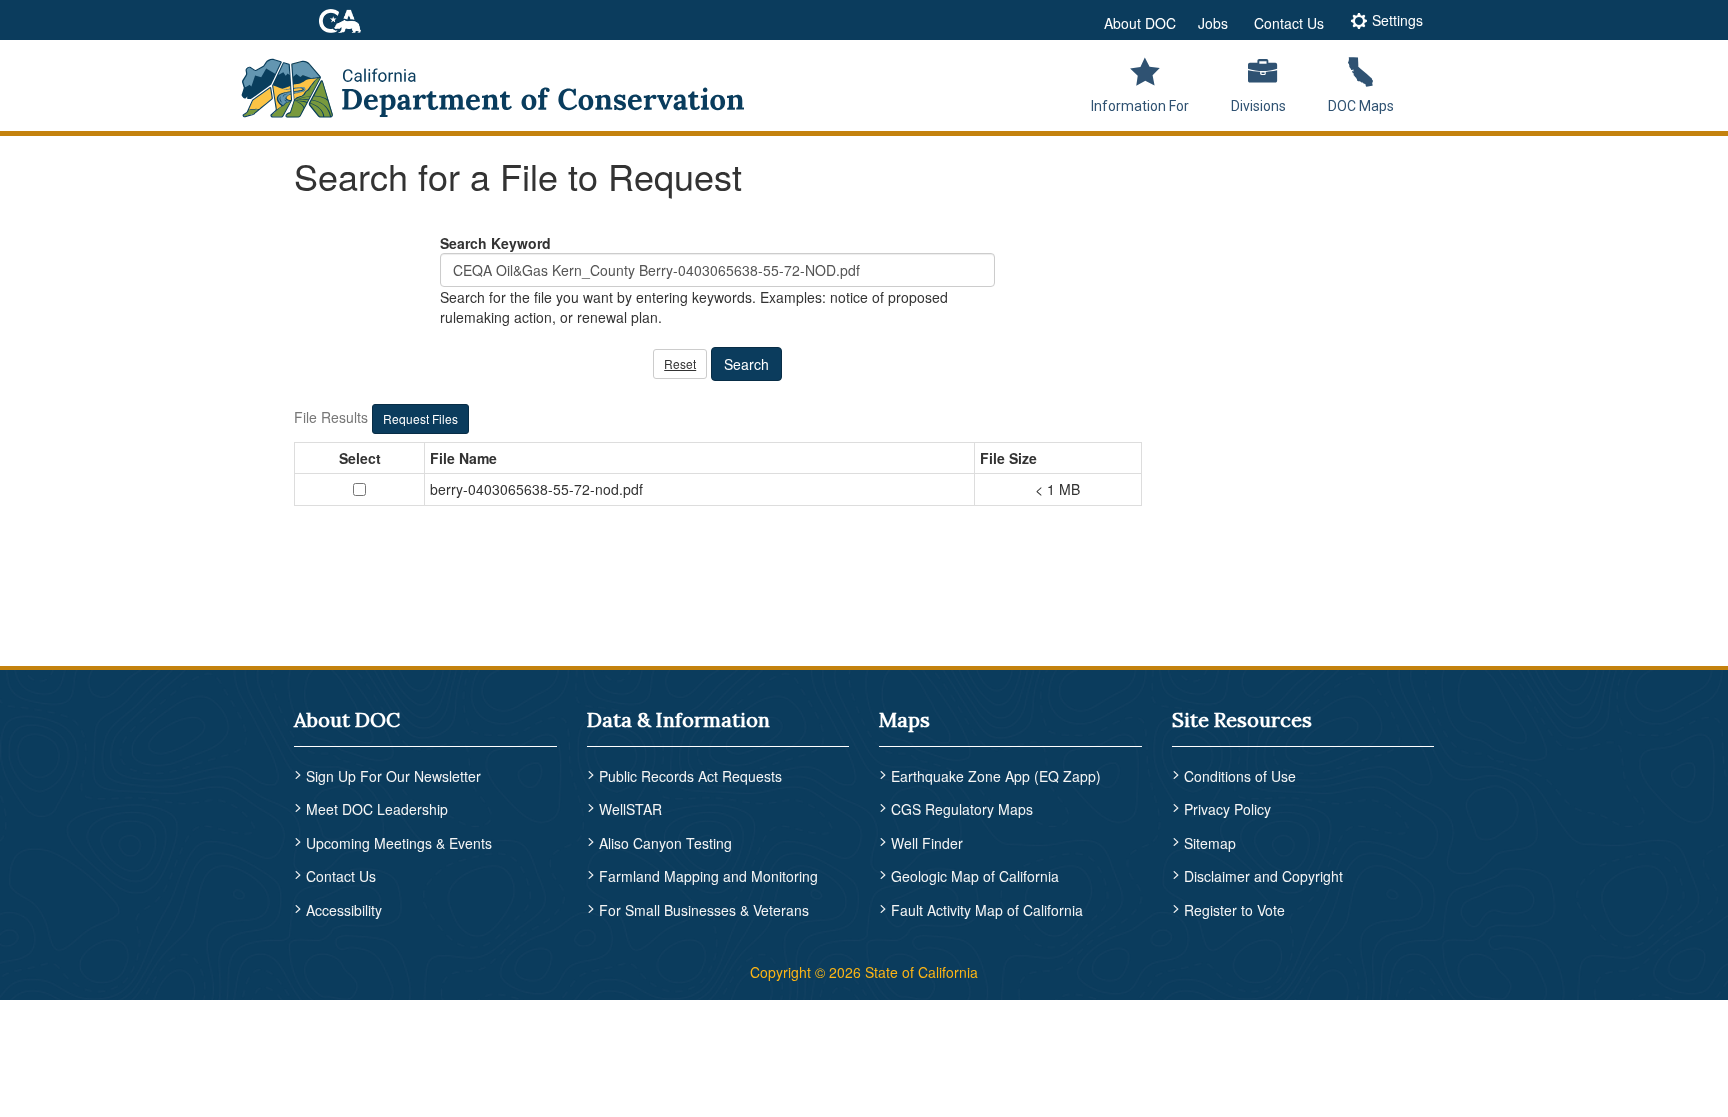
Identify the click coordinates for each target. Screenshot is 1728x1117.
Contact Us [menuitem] (341, 876)
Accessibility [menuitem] (344, 910)
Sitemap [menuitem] (1210, 843)
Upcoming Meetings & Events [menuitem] (399, 843)
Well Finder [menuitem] (927, 843)
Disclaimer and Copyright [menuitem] (1263, 876)
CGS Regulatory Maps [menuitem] (962, 809)
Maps (904, 719)
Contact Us (1289, 23)
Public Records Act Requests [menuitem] (690, 776)
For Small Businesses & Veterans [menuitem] (704, 910)
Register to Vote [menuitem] (1234, 910)
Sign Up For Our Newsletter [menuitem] (393, 776)
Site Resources (1242, 719)
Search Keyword (495, 243)
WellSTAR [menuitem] (630, 809)
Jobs (1213, 23)
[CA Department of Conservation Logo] (506, 82)
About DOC (1140, 23)
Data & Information (678, 719)
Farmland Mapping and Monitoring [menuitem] (708, 876)
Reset (680, 363)
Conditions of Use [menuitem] (1240, 776)
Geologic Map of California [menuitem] (975, 876)
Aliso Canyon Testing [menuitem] (665, 843)
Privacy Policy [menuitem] (1227, 809)
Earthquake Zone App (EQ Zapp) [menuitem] (996, 776)
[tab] (1386, 22)
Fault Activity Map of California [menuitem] (987, 910)
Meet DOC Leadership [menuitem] (377, 809)
